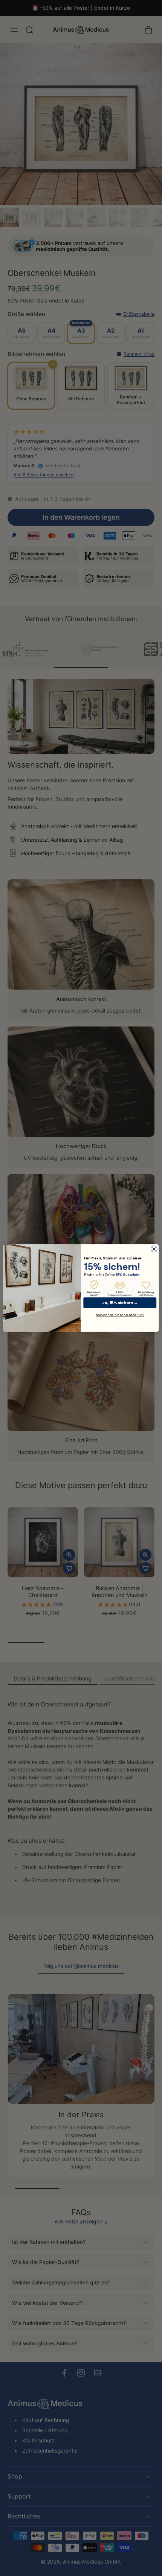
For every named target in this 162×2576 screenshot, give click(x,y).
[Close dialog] (154, 1249)
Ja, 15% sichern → (120, 1303)
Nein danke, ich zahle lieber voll (120, 1315)
